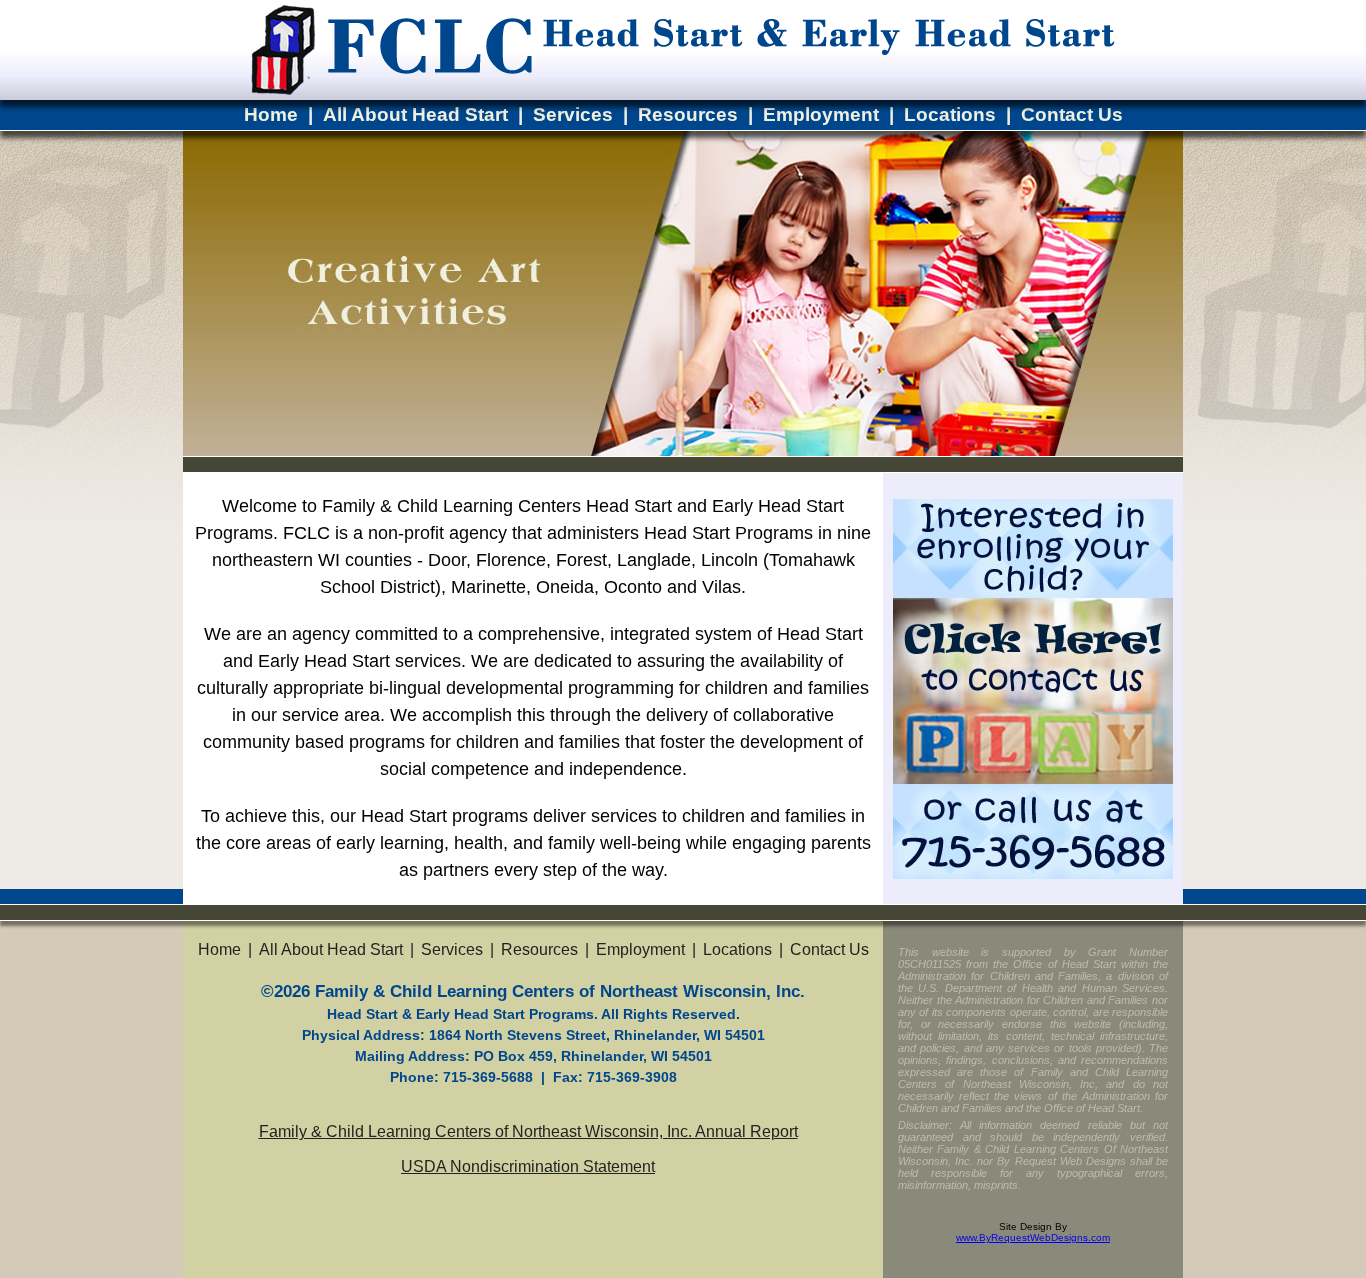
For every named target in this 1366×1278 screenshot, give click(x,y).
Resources (688, 114)
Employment (821, 114)
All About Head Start (415, 114)
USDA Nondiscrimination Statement (528, 1166)
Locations (950, 114)
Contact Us (1072, 114)
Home (271, 114)
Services (573, 114)
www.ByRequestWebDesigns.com (1033, 1237)
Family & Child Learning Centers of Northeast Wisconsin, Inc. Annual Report (528, 1131)
